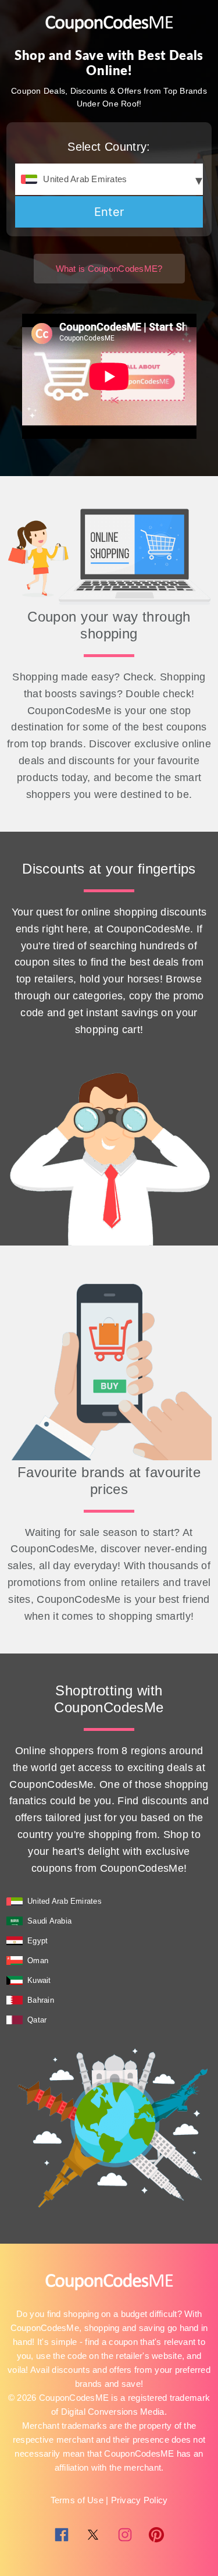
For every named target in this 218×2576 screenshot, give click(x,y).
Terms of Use (77, 2500)
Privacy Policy (140, 2500)
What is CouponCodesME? (109, 269)
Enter (109, 212)
